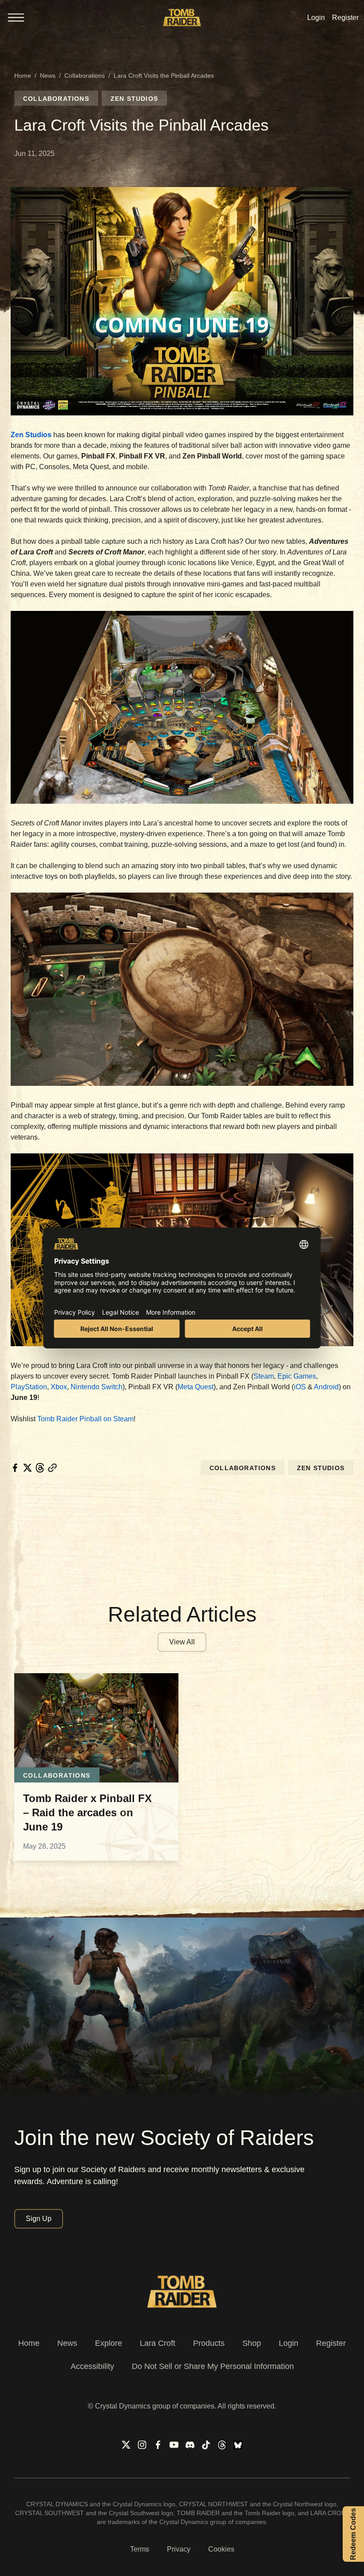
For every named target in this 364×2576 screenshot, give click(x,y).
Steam (264, 1376)
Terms (140, 2549)
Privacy (179, 2549)
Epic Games (297, 1376)
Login (289, 2343)
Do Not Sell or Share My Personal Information (213, 2366)
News (48, 76)
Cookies (221, 2549)
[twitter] (28, 1468)
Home (23, 76)
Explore (109, 2343)
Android (326, 1387)
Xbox (58, 1387)
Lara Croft (158, 2343)
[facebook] (15, 1468)
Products (209, 2343)
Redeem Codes (353, 2534)
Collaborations (85, 76)
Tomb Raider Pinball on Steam (85, 1419)
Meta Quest (196, 1387)
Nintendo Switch (97, 1387)
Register (331, 2343)
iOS (300, 1387)
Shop (252, 2343)
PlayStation (29, 1387)
